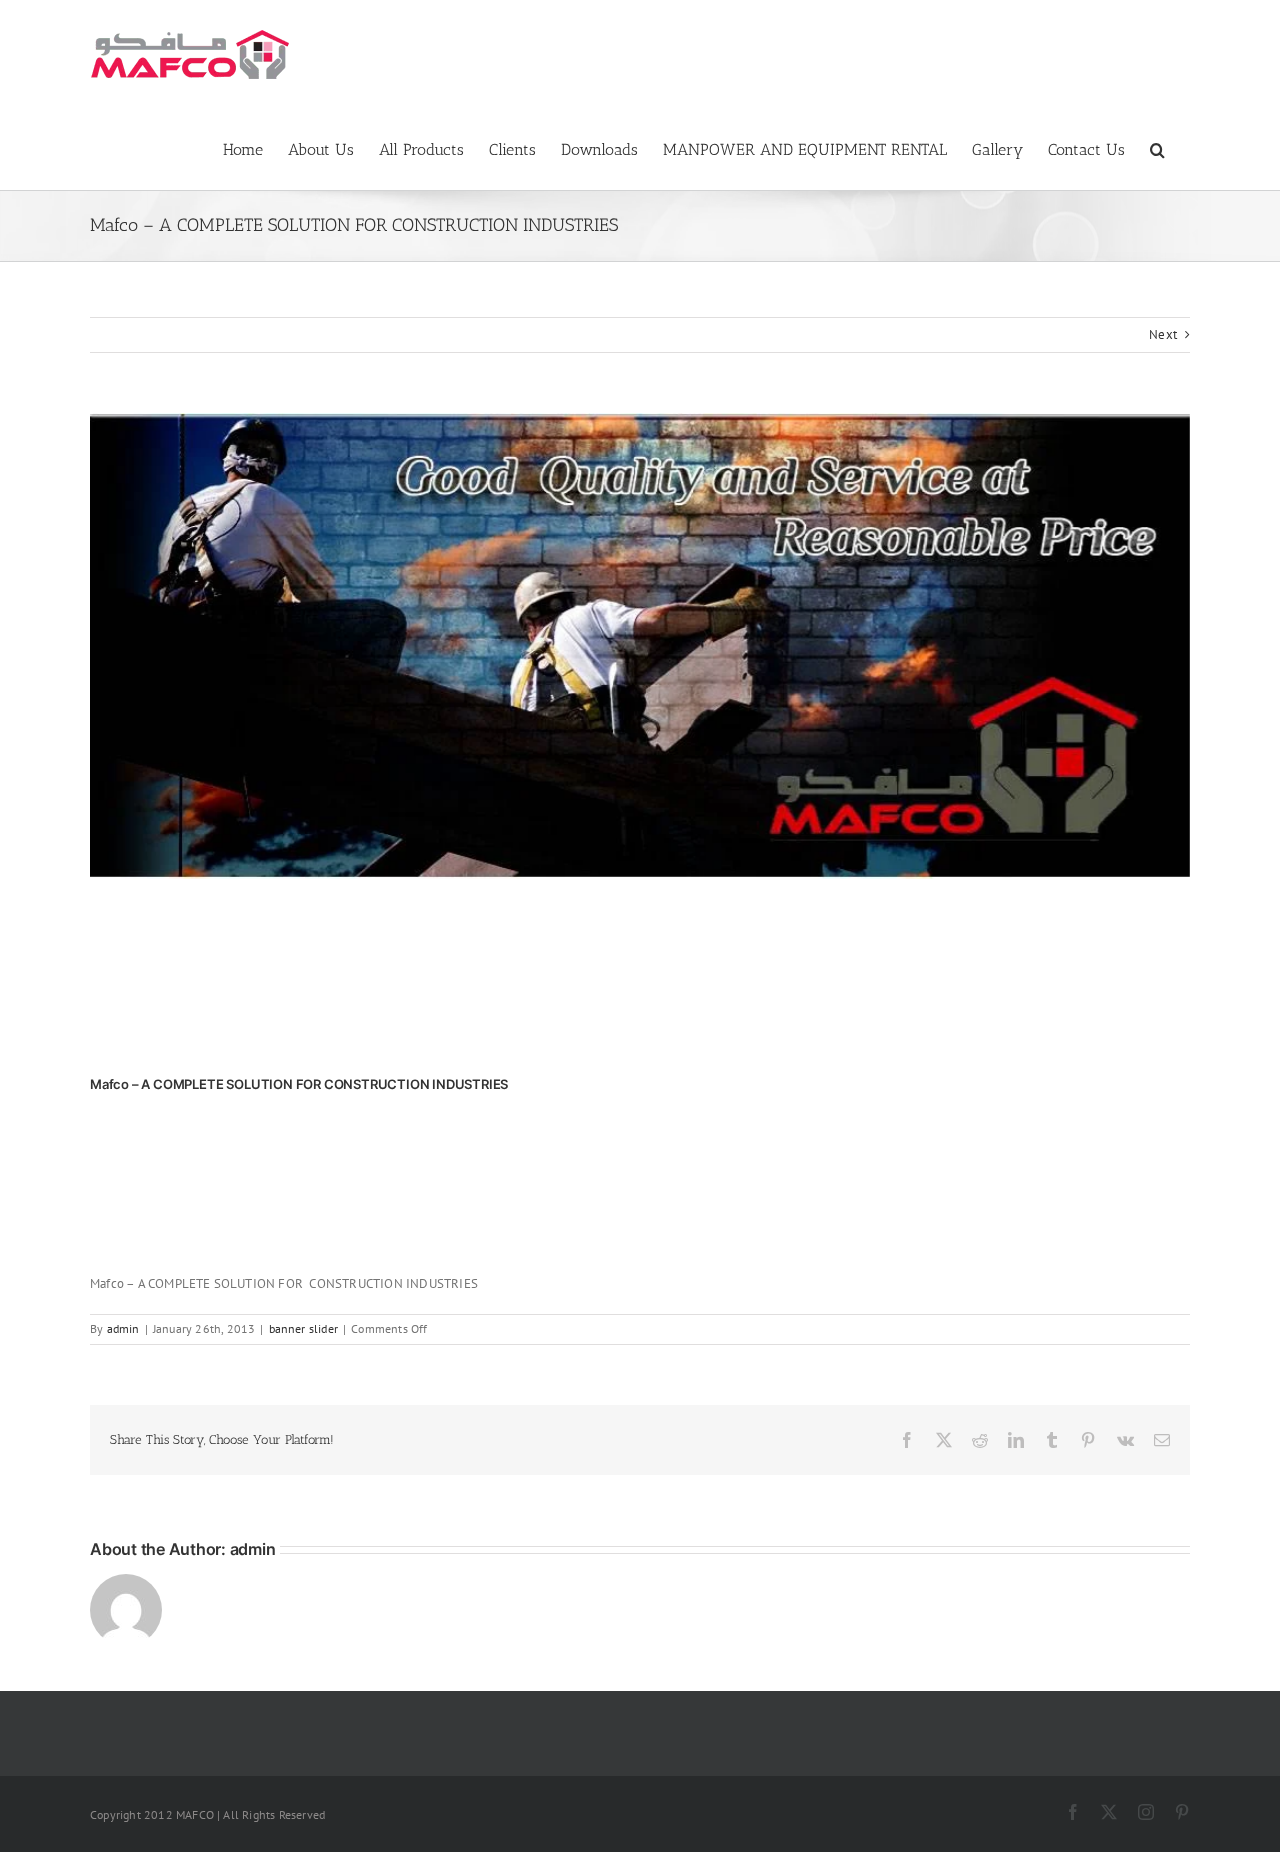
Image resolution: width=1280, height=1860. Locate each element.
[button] (1157, 147)
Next (1163, 334)
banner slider (304, 1328)
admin (123, 1328)
